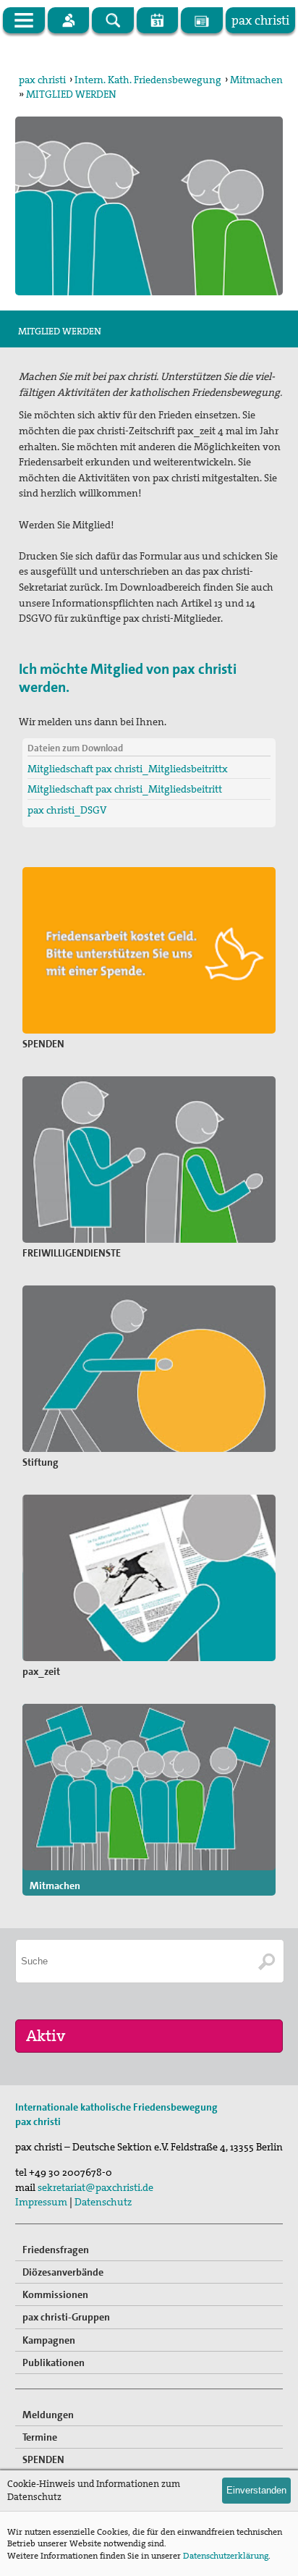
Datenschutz (103, 2202)
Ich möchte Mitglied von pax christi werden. (128, 677)
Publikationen (54, 2362)
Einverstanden (256, 2490)
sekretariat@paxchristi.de (95, 2187)
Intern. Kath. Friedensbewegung (148, 80)
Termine (40, 2437)
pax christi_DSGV (67, 810)
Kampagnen (49, 2340)
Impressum (41, 2202)
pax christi (42, 80)
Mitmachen (256, 80)
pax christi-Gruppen (66, 2317)
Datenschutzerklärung (226, 2556)
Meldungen (48, 2415)
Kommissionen (55, 2294)
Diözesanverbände (63, 2272)
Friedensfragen (56, 2250)
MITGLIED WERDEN (71, 94)
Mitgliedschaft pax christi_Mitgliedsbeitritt (125, 789)
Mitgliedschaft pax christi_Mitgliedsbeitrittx (128, 769)
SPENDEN (43, 2459)
